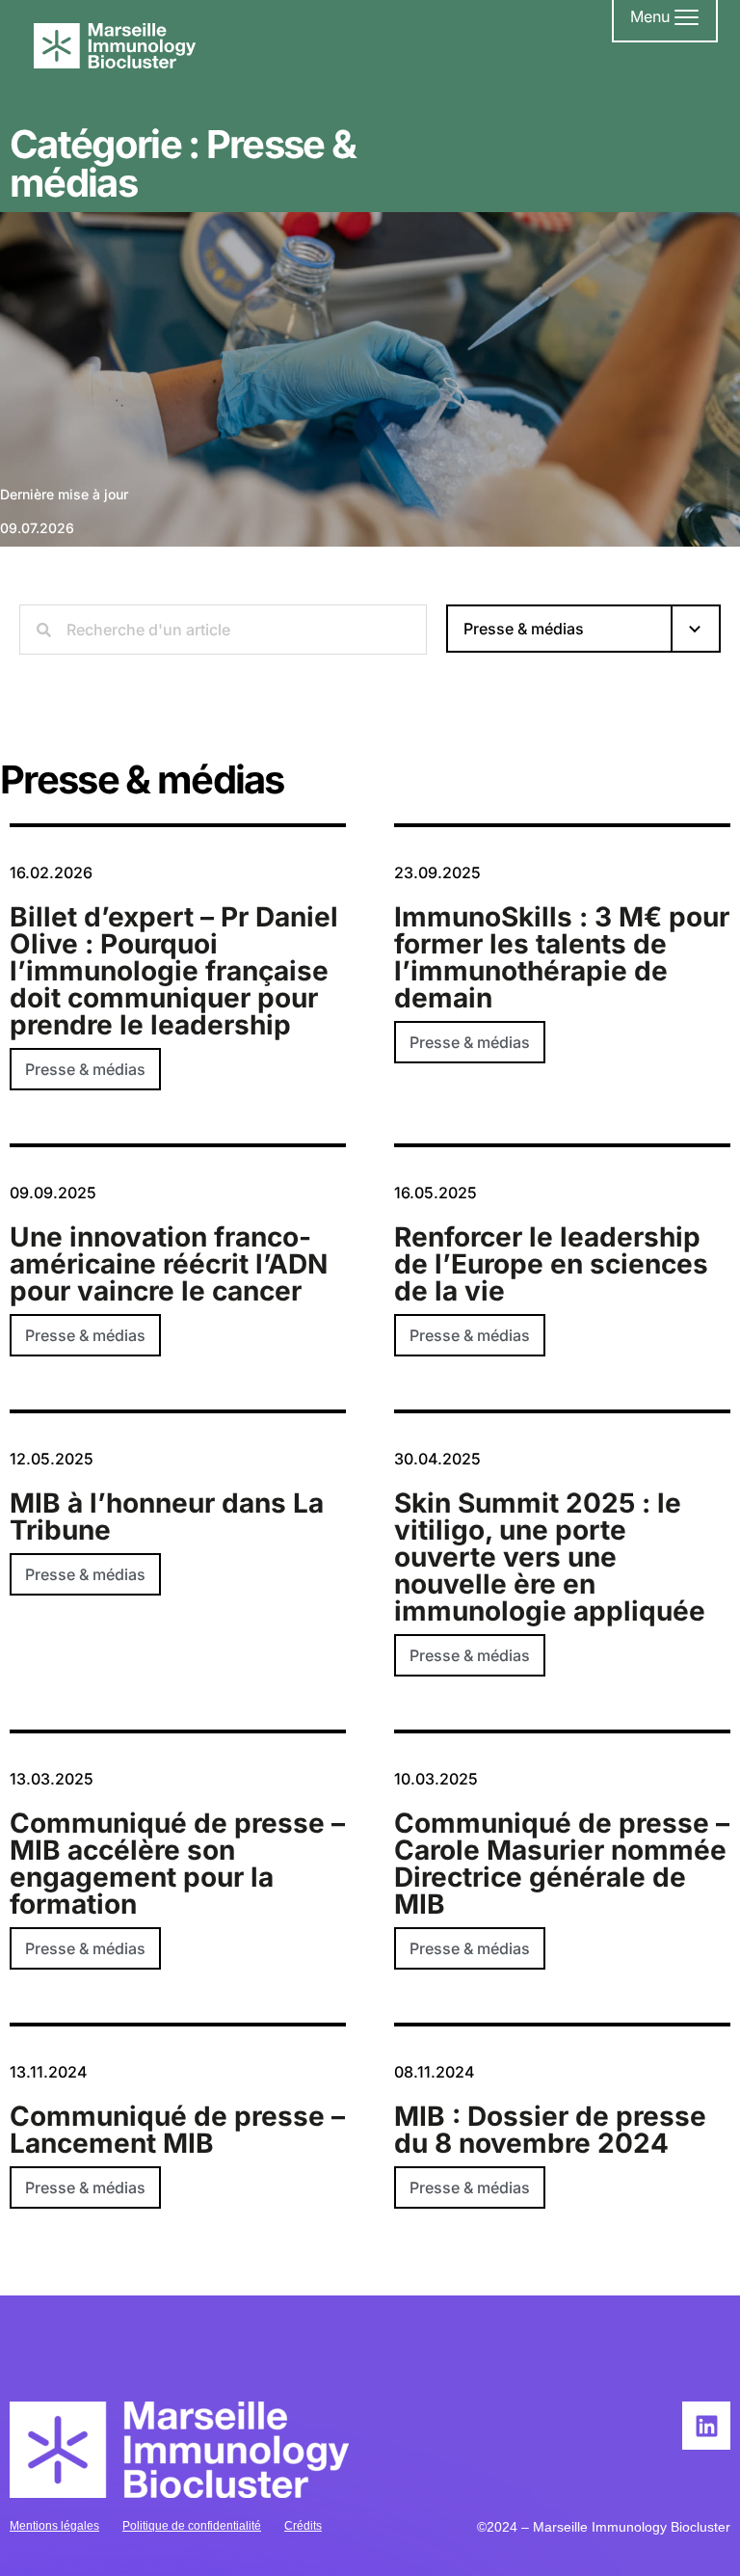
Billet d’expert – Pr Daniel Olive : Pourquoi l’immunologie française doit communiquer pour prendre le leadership (174, 971)
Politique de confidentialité (192, 2526)
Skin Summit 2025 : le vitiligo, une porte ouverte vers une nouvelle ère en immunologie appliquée (550, 1557)
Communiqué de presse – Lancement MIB (177, 2130)
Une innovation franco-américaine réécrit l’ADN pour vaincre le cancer (169, 1264)
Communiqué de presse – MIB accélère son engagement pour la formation (177, 1864)
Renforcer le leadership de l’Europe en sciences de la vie (551, 1264)
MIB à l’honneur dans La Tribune (167, 1516)
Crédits (303, 2526)
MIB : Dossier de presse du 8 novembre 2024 (550, 2130)
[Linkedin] (706, 2426)
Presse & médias (85, 1069)
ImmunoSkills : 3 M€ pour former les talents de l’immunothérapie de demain (562, 957)
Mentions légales (54, 2526)
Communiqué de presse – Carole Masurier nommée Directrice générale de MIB (562, 1864)
